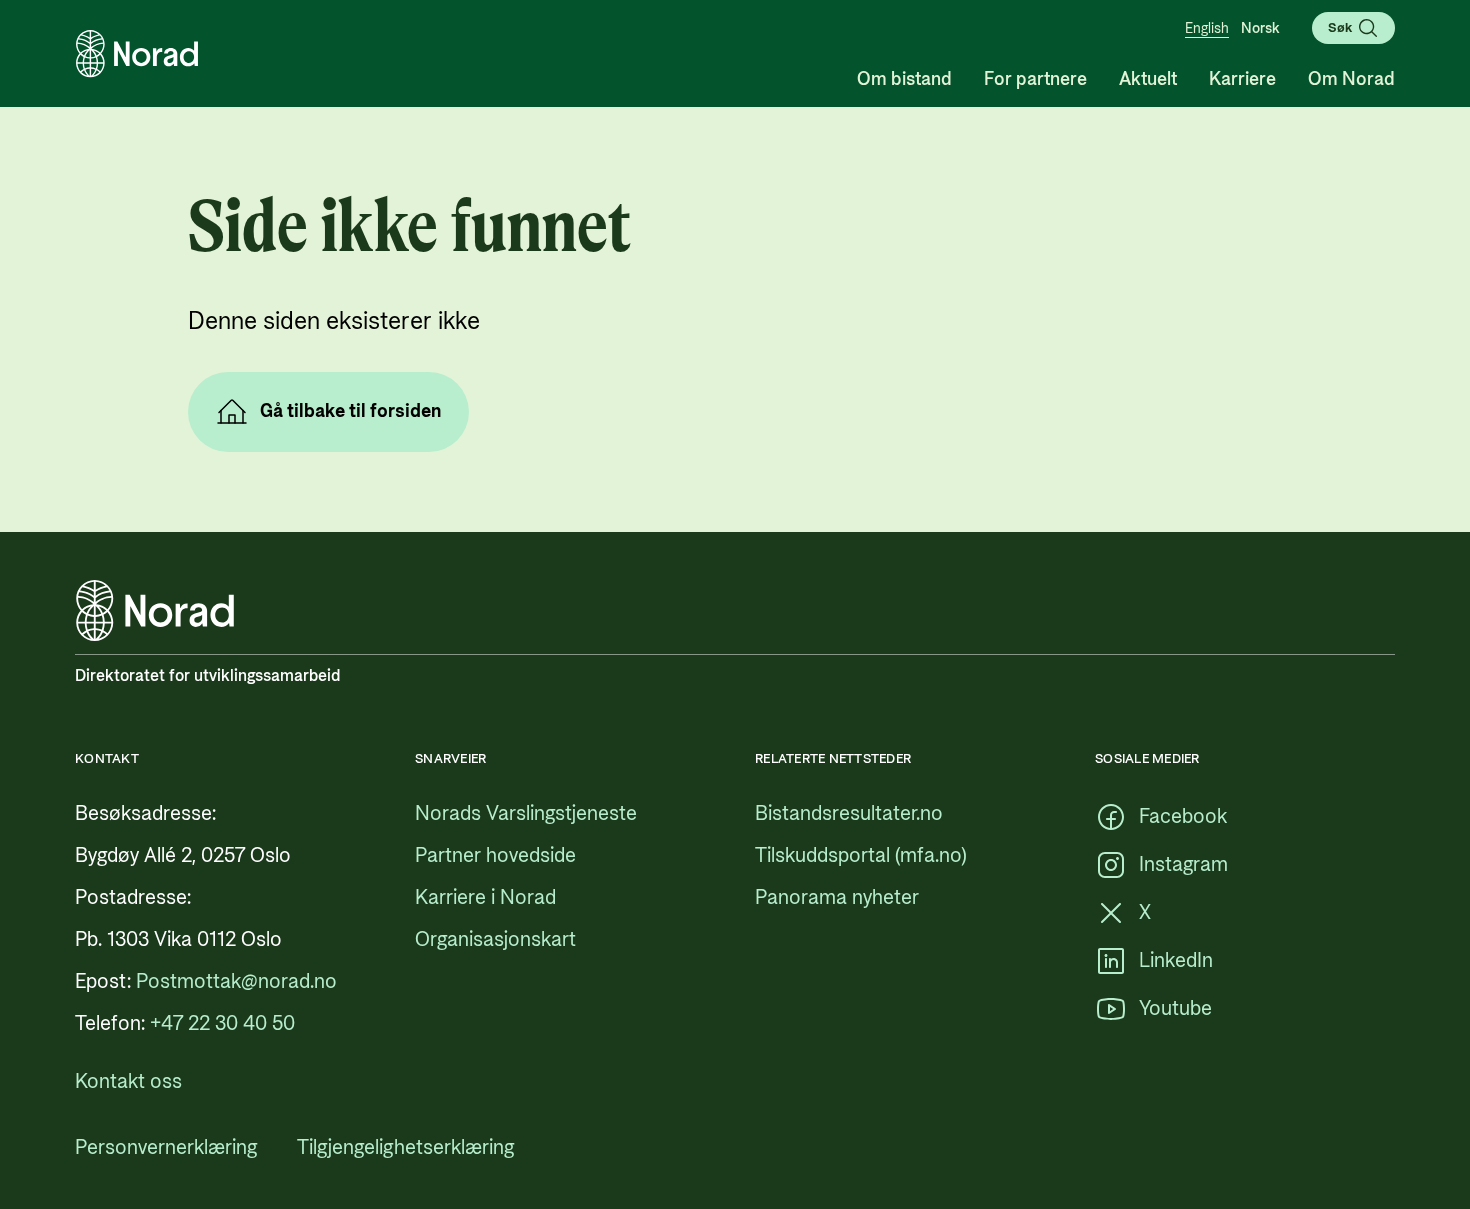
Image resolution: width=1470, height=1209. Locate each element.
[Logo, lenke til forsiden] (137, 54)
